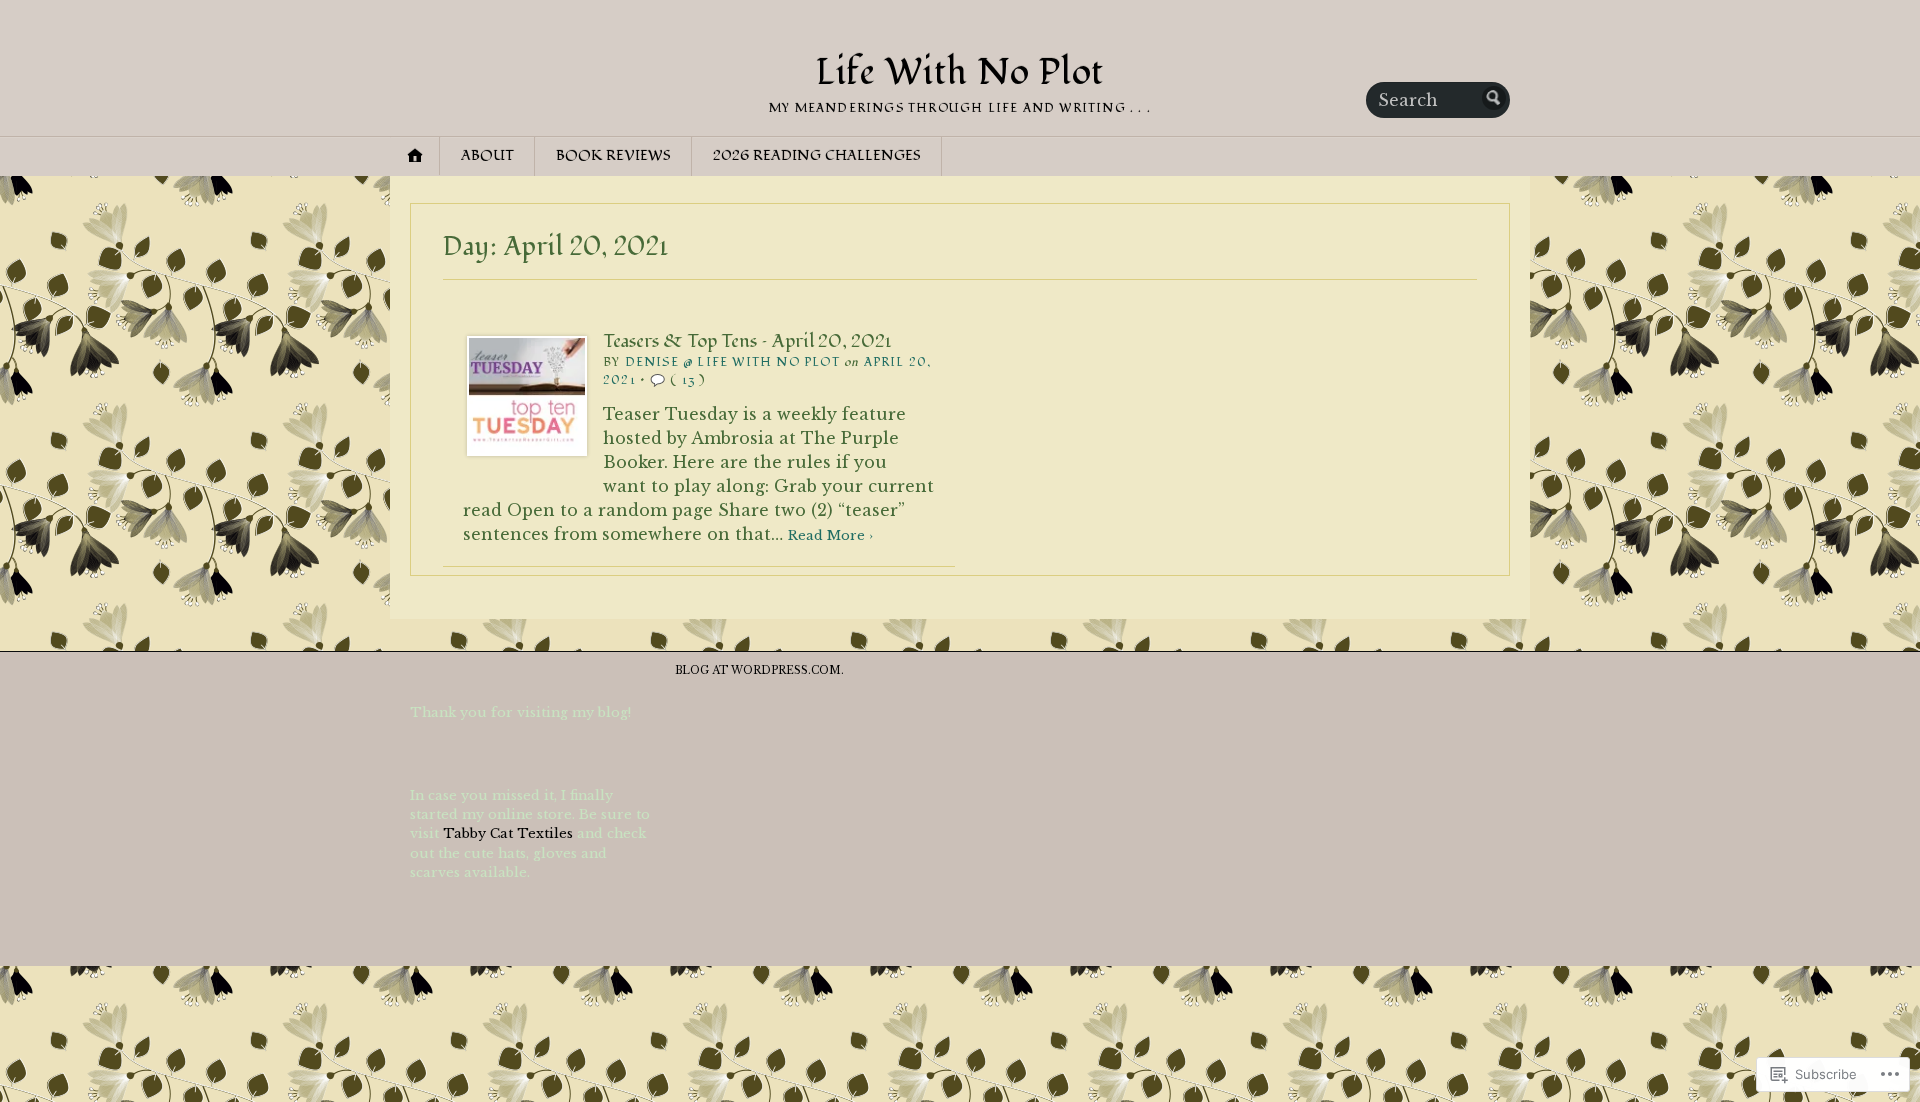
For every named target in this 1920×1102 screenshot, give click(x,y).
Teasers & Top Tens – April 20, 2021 (747, 341)
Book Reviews (613, 155)
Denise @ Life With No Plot (732, 362)
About (487, 155)
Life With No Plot (960, 73)
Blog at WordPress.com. (759, 670)
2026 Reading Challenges (817, 155)
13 (688, 380)
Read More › (830, 535)
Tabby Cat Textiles (508, 833)
